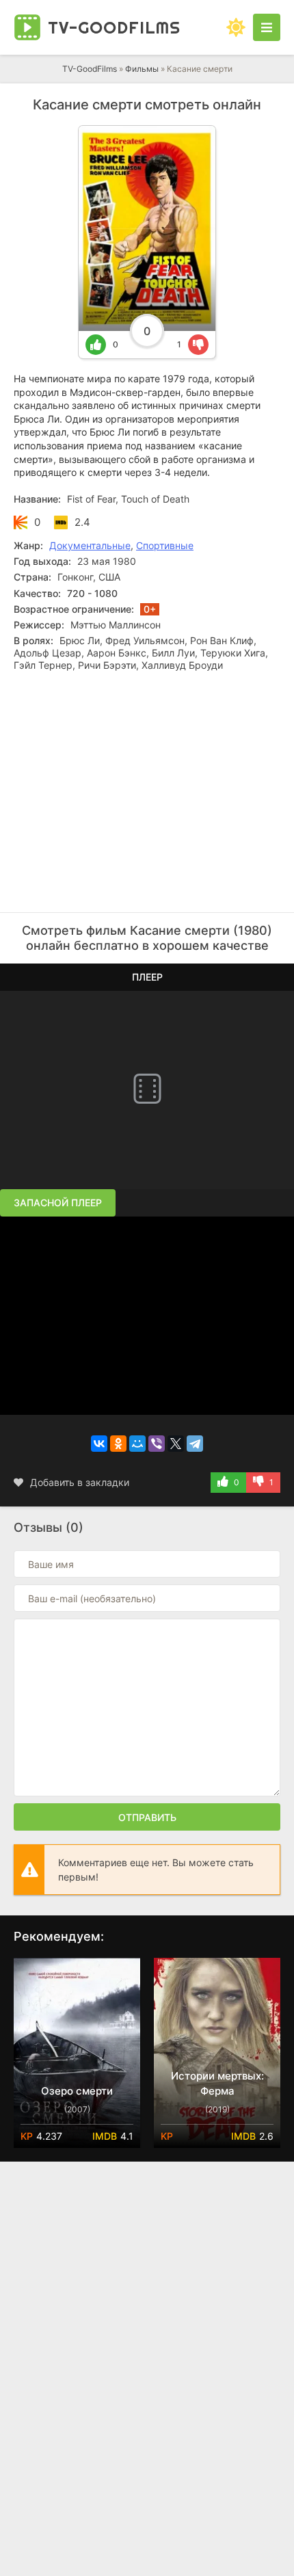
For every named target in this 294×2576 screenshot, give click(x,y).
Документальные (90, 545)
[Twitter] (176, 1444)
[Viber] (157, 1444)
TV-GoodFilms (90, 69)
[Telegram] (195, 1444)
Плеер (147, 977)
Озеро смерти (77, 2091)
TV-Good (114, 27)
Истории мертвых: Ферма (217, 2083)
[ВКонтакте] (99, 1444)
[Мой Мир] (137, 1444)
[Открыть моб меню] (267, 27)
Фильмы (142, 69)
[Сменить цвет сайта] (236, 27)
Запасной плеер (58, 1203)
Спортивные (165, 545)
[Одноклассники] (118, 1444)
